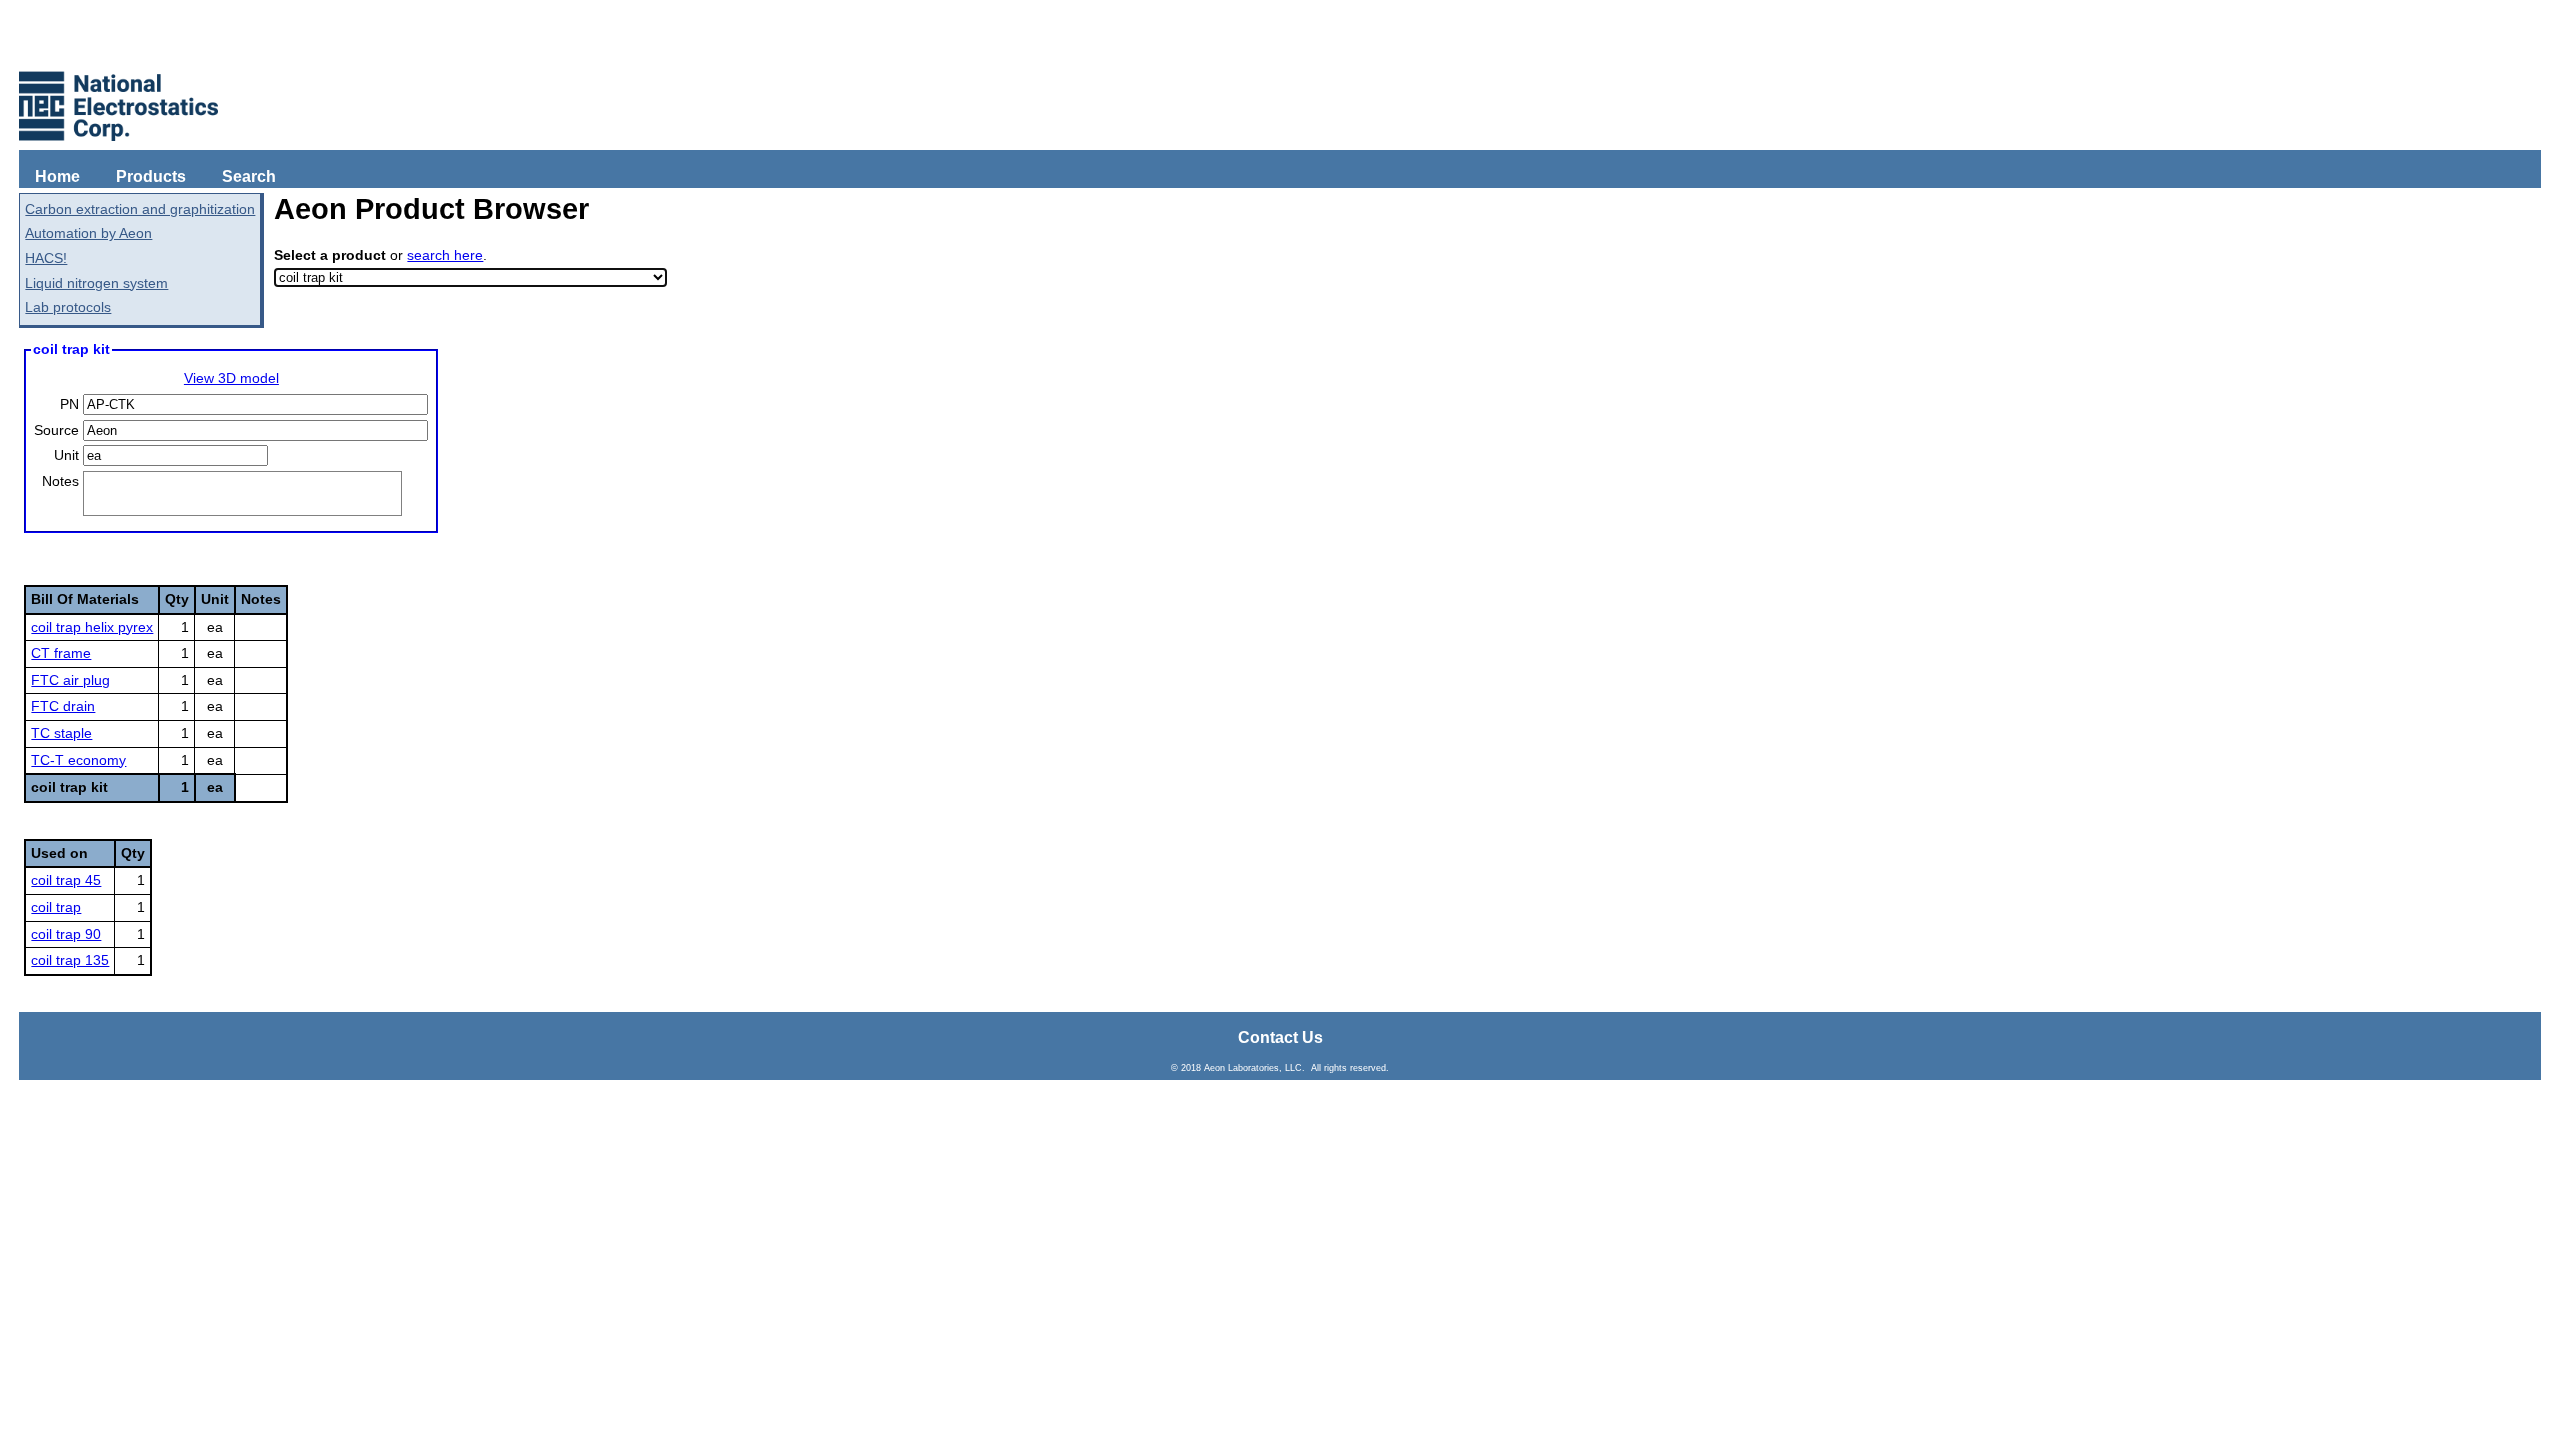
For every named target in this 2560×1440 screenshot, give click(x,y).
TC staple (61, 733)
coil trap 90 (66, 934)
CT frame (61, 653)
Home (57, 176)
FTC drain (63, 706)
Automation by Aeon (88, 233)
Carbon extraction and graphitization (140, 209)
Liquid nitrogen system (96, 283)
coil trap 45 (66, 880)
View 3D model (231, 378)
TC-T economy (78, 760)
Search (249, 176)
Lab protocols (68, 307)
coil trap (56, 907)
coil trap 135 (70, 960)
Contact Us (1280, 1037)
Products (151, 176)
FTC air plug (70, 680)
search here (445, 255)
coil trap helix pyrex (92, 627)
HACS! (46, 258)
